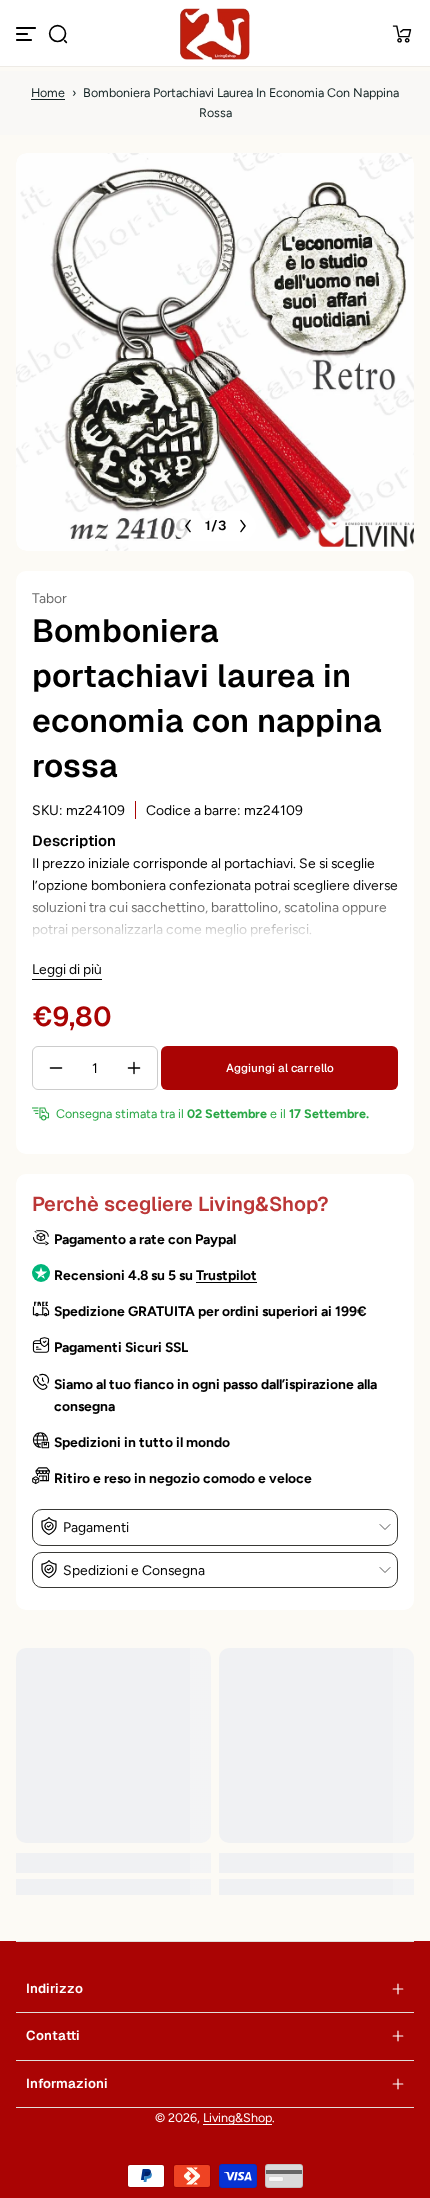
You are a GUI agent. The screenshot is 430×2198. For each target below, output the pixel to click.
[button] (58, 34)
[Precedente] (188, 526)
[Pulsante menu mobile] (28, 34)
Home (48, 92)
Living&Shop (237, 2117)
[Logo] (214, 34)
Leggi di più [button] (67, 969)
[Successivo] (243, 526)
